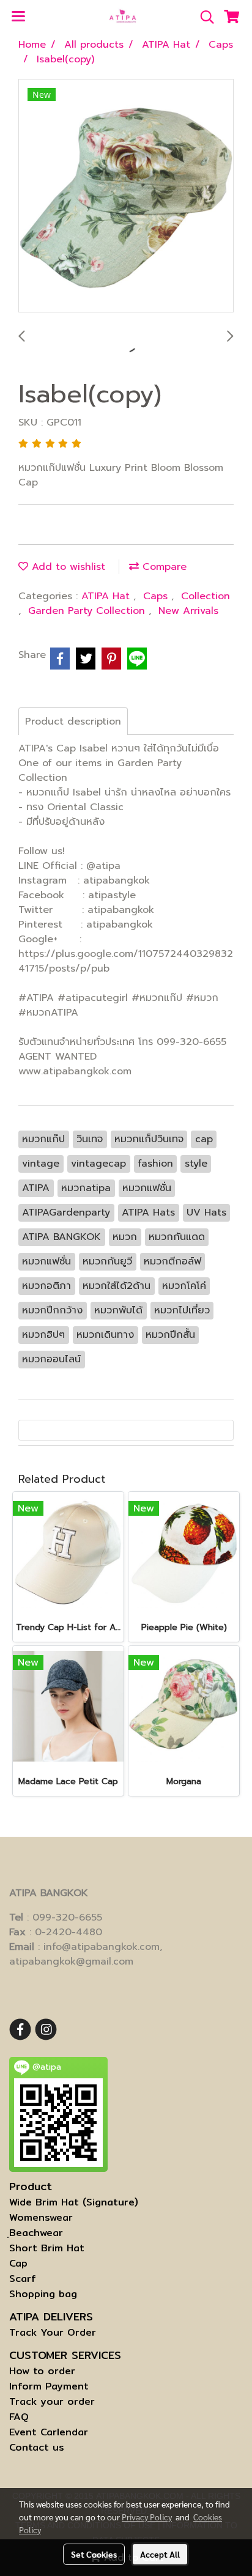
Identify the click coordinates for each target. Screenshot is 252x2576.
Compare (163, 567)
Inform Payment (49, 2386)
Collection (206, 596)
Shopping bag (43, 2294)
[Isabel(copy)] (126, 196)
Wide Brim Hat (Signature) (74, 2202)
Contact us (37, 2447)
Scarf (23, 2279)
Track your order (52, 2401)
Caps (157, 596)
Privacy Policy (147, 2517)
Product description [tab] (73, 722)
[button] (203, 17)
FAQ (19, 2417)
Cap (18, 2263)
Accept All (160, 2554)
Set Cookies (94, 2554)
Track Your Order (53, 2332)
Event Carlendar (49, 2432)
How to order (42, 2371)
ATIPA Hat (107, 596)
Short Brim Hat (47, 2248)
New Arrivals (188, 611)
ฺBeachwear (36, 2233)
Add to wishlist (67, 567)
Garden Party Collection (88, 611)
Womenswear (41, 2217)
